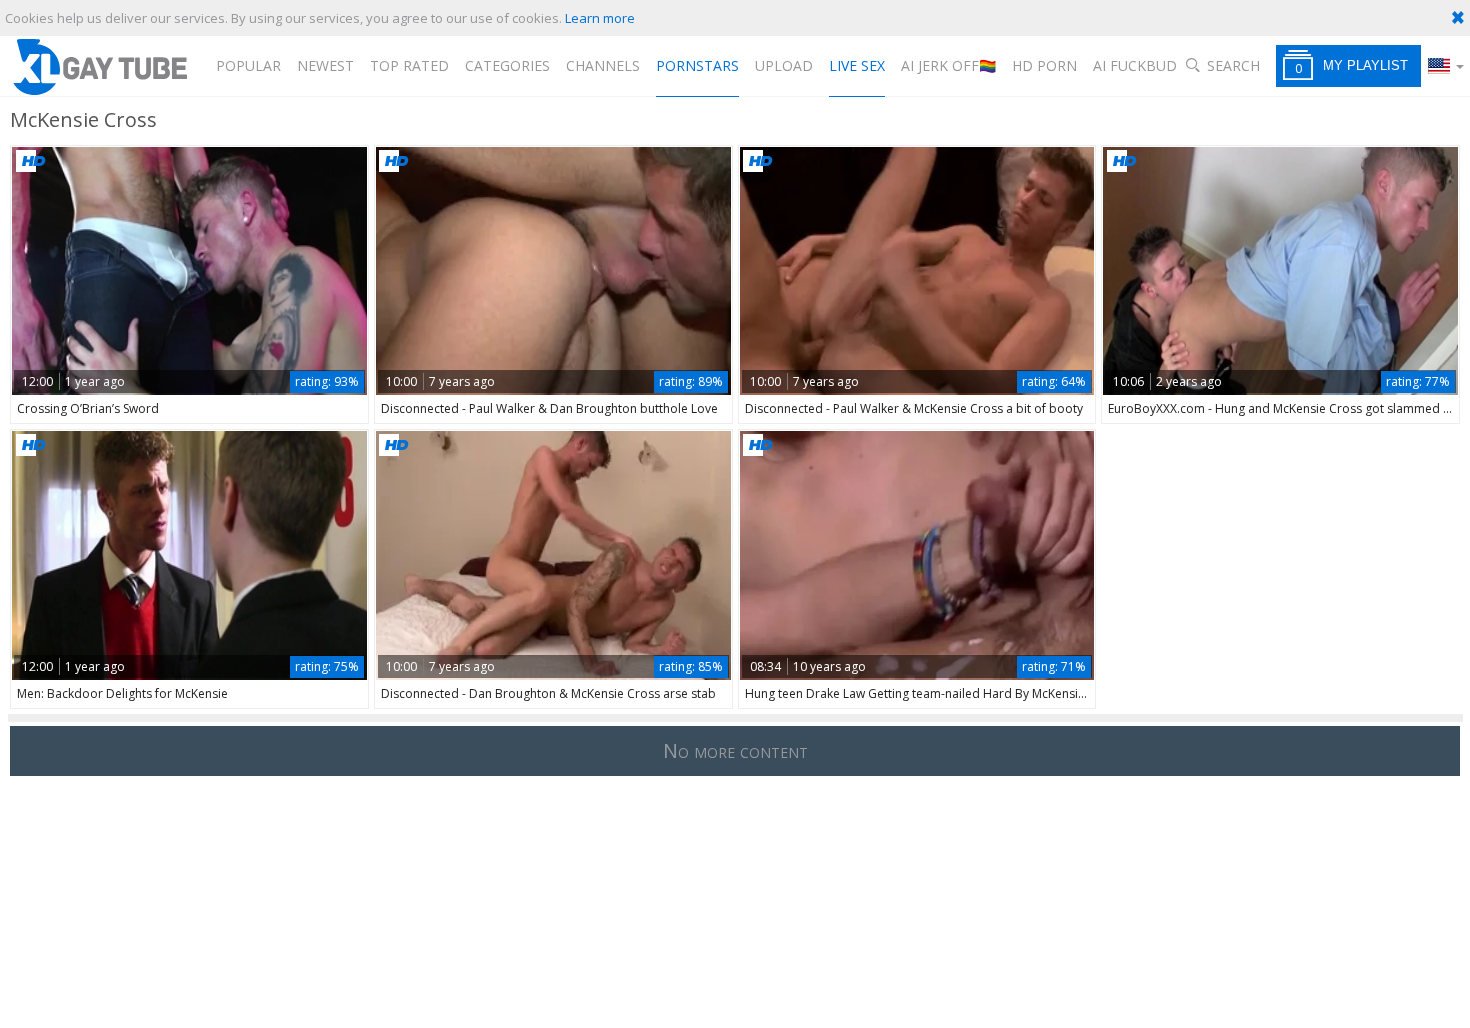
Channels (603, 65)
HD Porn (1044, 65)
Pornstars (697, 65)
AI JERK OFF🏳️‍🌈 (948, 65)
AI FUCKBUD (1135, 65)
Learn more (600, 18)
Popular (248, 65)
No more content (735, 750)
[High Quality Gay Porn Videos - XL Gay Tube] (99, 66)
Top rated (409, 65)
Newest (325, 65)
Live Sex (857, 65)
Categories (507, 65)
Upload (784, 65)
